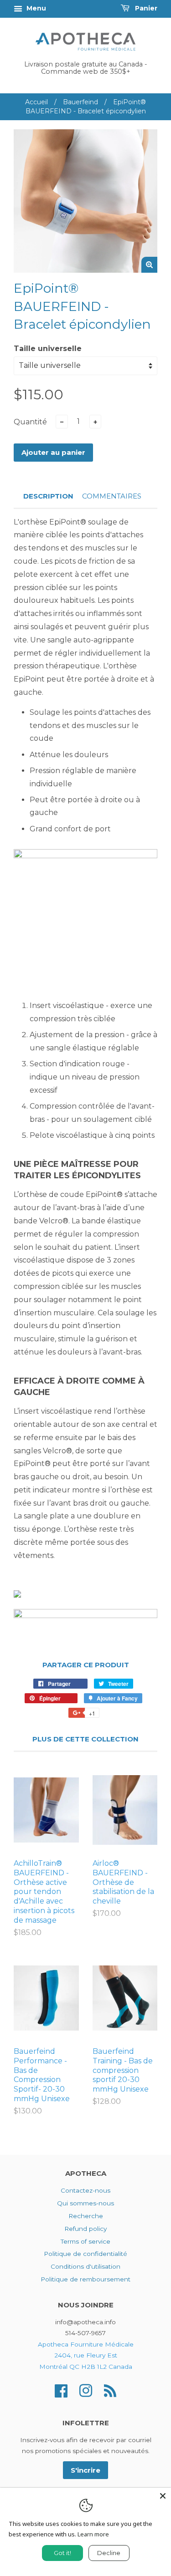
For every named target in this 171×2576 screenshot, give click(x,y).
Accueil (36, 102)
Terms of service (85, 2241)
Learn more (93, 2534)
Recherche (86, 2216)
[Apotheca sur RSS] (110, 2390)
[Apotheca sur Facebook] (61, 2390)
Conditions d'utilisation (85, 2266)
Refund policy (85, 2229)
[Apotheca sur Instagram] (86, 2390)
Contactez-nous (85, 2190)
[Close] (163, 2496)
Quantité (30, 422)
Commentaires (112, 496)
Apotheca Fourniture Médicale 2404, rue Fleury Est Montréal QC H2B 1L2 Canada (86, 2355)
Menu (35, 8)
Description (48, 496)
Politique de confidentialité (85, 2254)
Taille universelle (48, 349)
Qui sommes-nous (85, 2203)
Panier (145, 8)
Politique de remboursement (85, 2279)
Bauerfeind (80, 102)
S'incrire (85, 2470)
